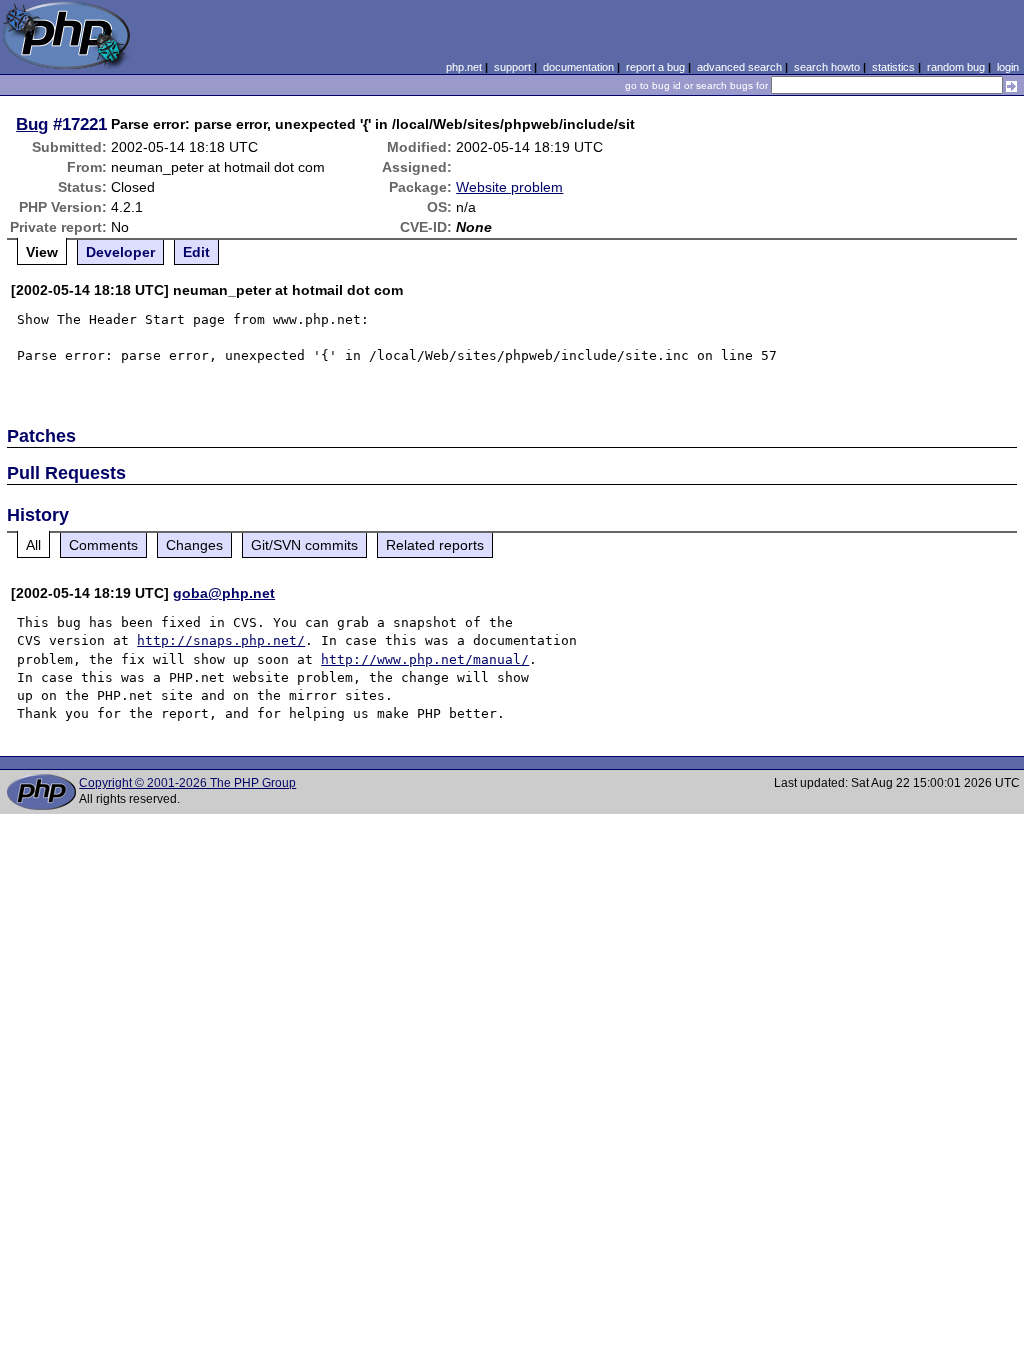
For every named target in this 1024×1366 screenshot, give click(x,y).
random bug (956, 67)
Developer (120, 252)
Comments (103, 545)
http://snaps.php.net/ (221, 640)
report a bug (655, 67)
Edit (196, 252)
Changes (194, 545)
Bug (32, 124)
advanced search (739, 67)
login (1008, 67)
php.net (464, 67)
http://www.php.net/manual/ (425, 659)
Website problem (509, 187)
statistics (893, 67)
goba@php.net (224, 593)
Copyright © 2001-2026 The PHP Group (187, 783)
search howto (827, 67)
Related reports (435, 545)
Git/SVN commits (304, 545)
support (512, 67)
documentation (578, 67)
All (33, 545)
